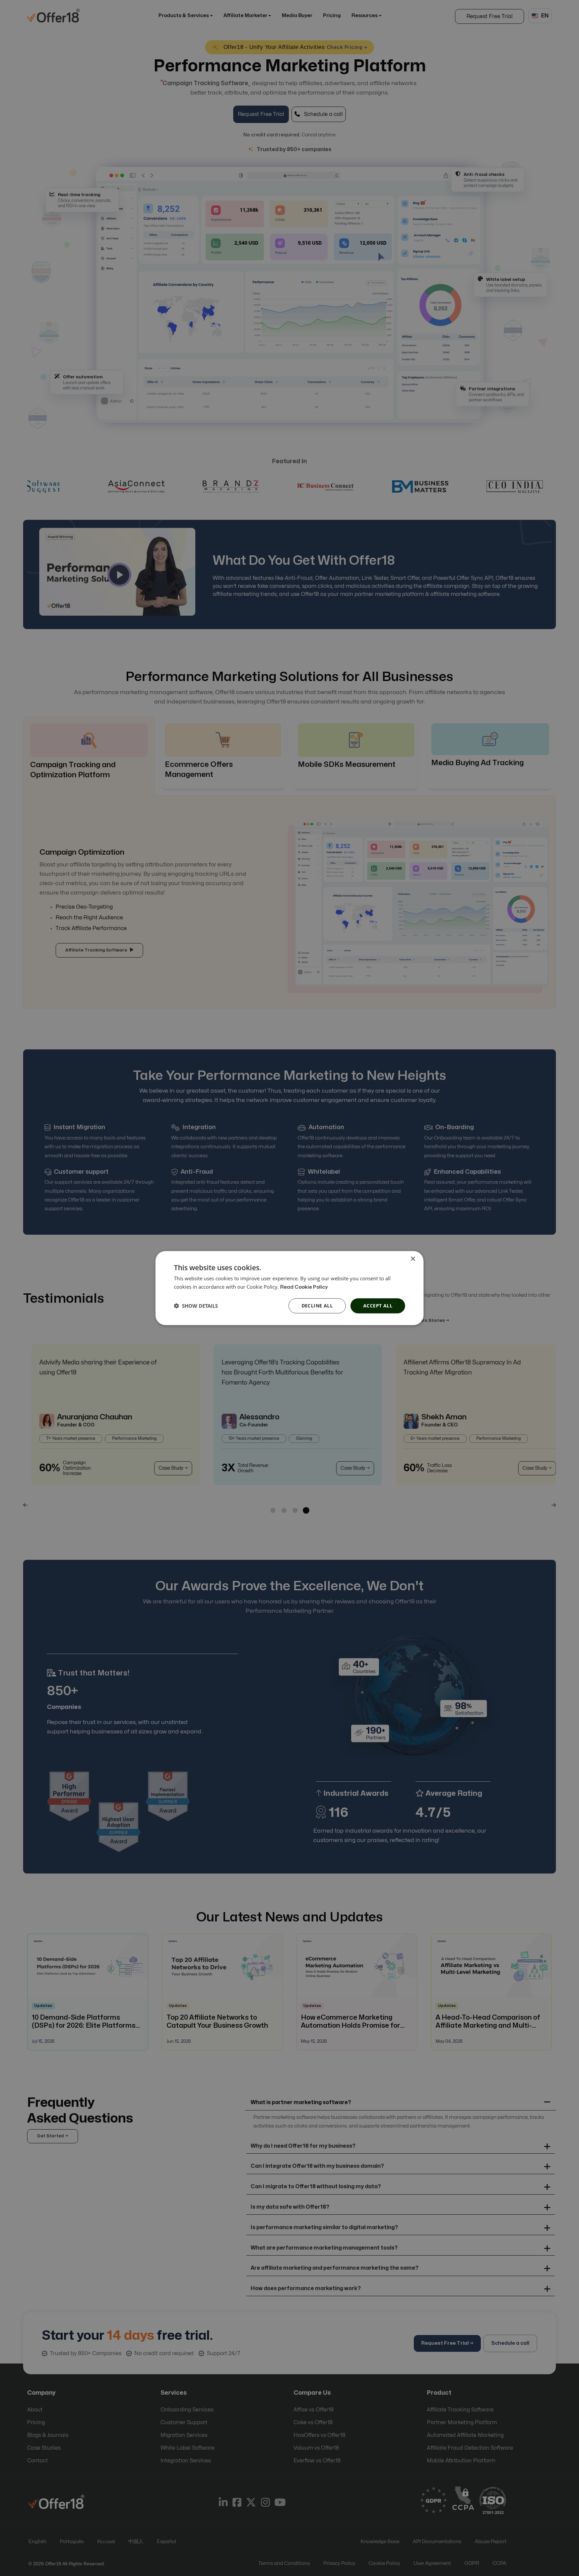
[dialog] (289, 1288)
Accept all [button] (378, 1306)
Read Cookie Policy (304, 1287)
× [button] (413, 1259)
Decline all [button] (317, 1306)
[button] (196, 1306)
